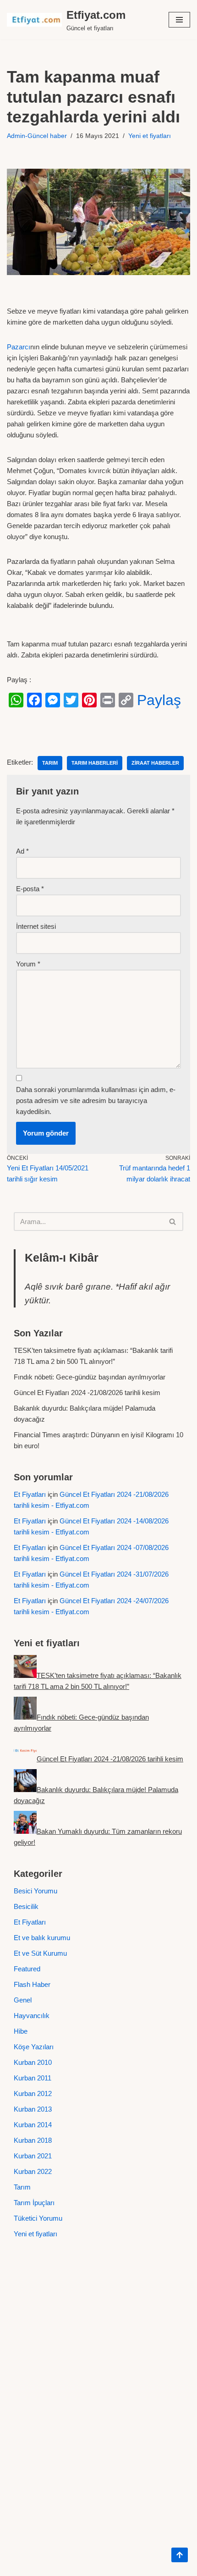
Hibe (21, 2031)
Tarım (22, 2187)
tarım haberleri (95, 763)
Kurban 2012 (33, 2093)
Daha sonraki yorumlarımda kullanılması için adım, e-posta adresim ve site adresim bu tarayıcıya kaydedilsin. (96, 1100)
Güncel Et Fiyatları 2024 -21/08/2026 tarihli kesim (87, 1393)
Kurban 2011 (33, 2078)
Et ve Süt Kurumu (40, 1953)
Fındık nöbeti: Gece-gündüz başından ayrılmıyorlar (90, 1377)
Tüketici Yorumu (38, 2218)
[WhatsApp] (16, 700)
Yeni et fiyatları (150, 136)
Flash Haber (32, 1984)
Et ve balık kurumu (42, 1938)
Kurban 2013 (33, 2109)
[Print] (108, 700)
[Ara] (173, 1222)
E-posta (30, 889)
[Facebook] (34, 700)
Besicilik (26, 1906)
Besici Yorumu (36, 1891)
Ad (22, 851)
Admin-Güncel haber (37, 136)
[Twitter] (71, 700)
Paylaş (159, 700)
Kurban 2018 (33, 2140)
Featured (27, 1969)
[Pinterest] (89, 700)
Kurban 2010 (33, 2062)
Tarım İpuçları (34, 2203)
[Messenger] (53, 700)
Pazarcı (19, 347)
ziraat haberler (155, 763)
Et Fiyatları (30, 1494)
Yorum (28, 964)
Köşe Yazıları (34, 2047)
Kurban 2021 (33, 2156)
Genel (23, 2000)
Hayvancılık (32, 2016)
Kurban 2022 (33, 2171)
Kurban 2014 (33, 2125)
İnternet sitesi (36, 926)
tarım (50, 763)
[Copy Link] (126, 700)
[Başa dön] (180, 2555)
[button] (179, 20)
